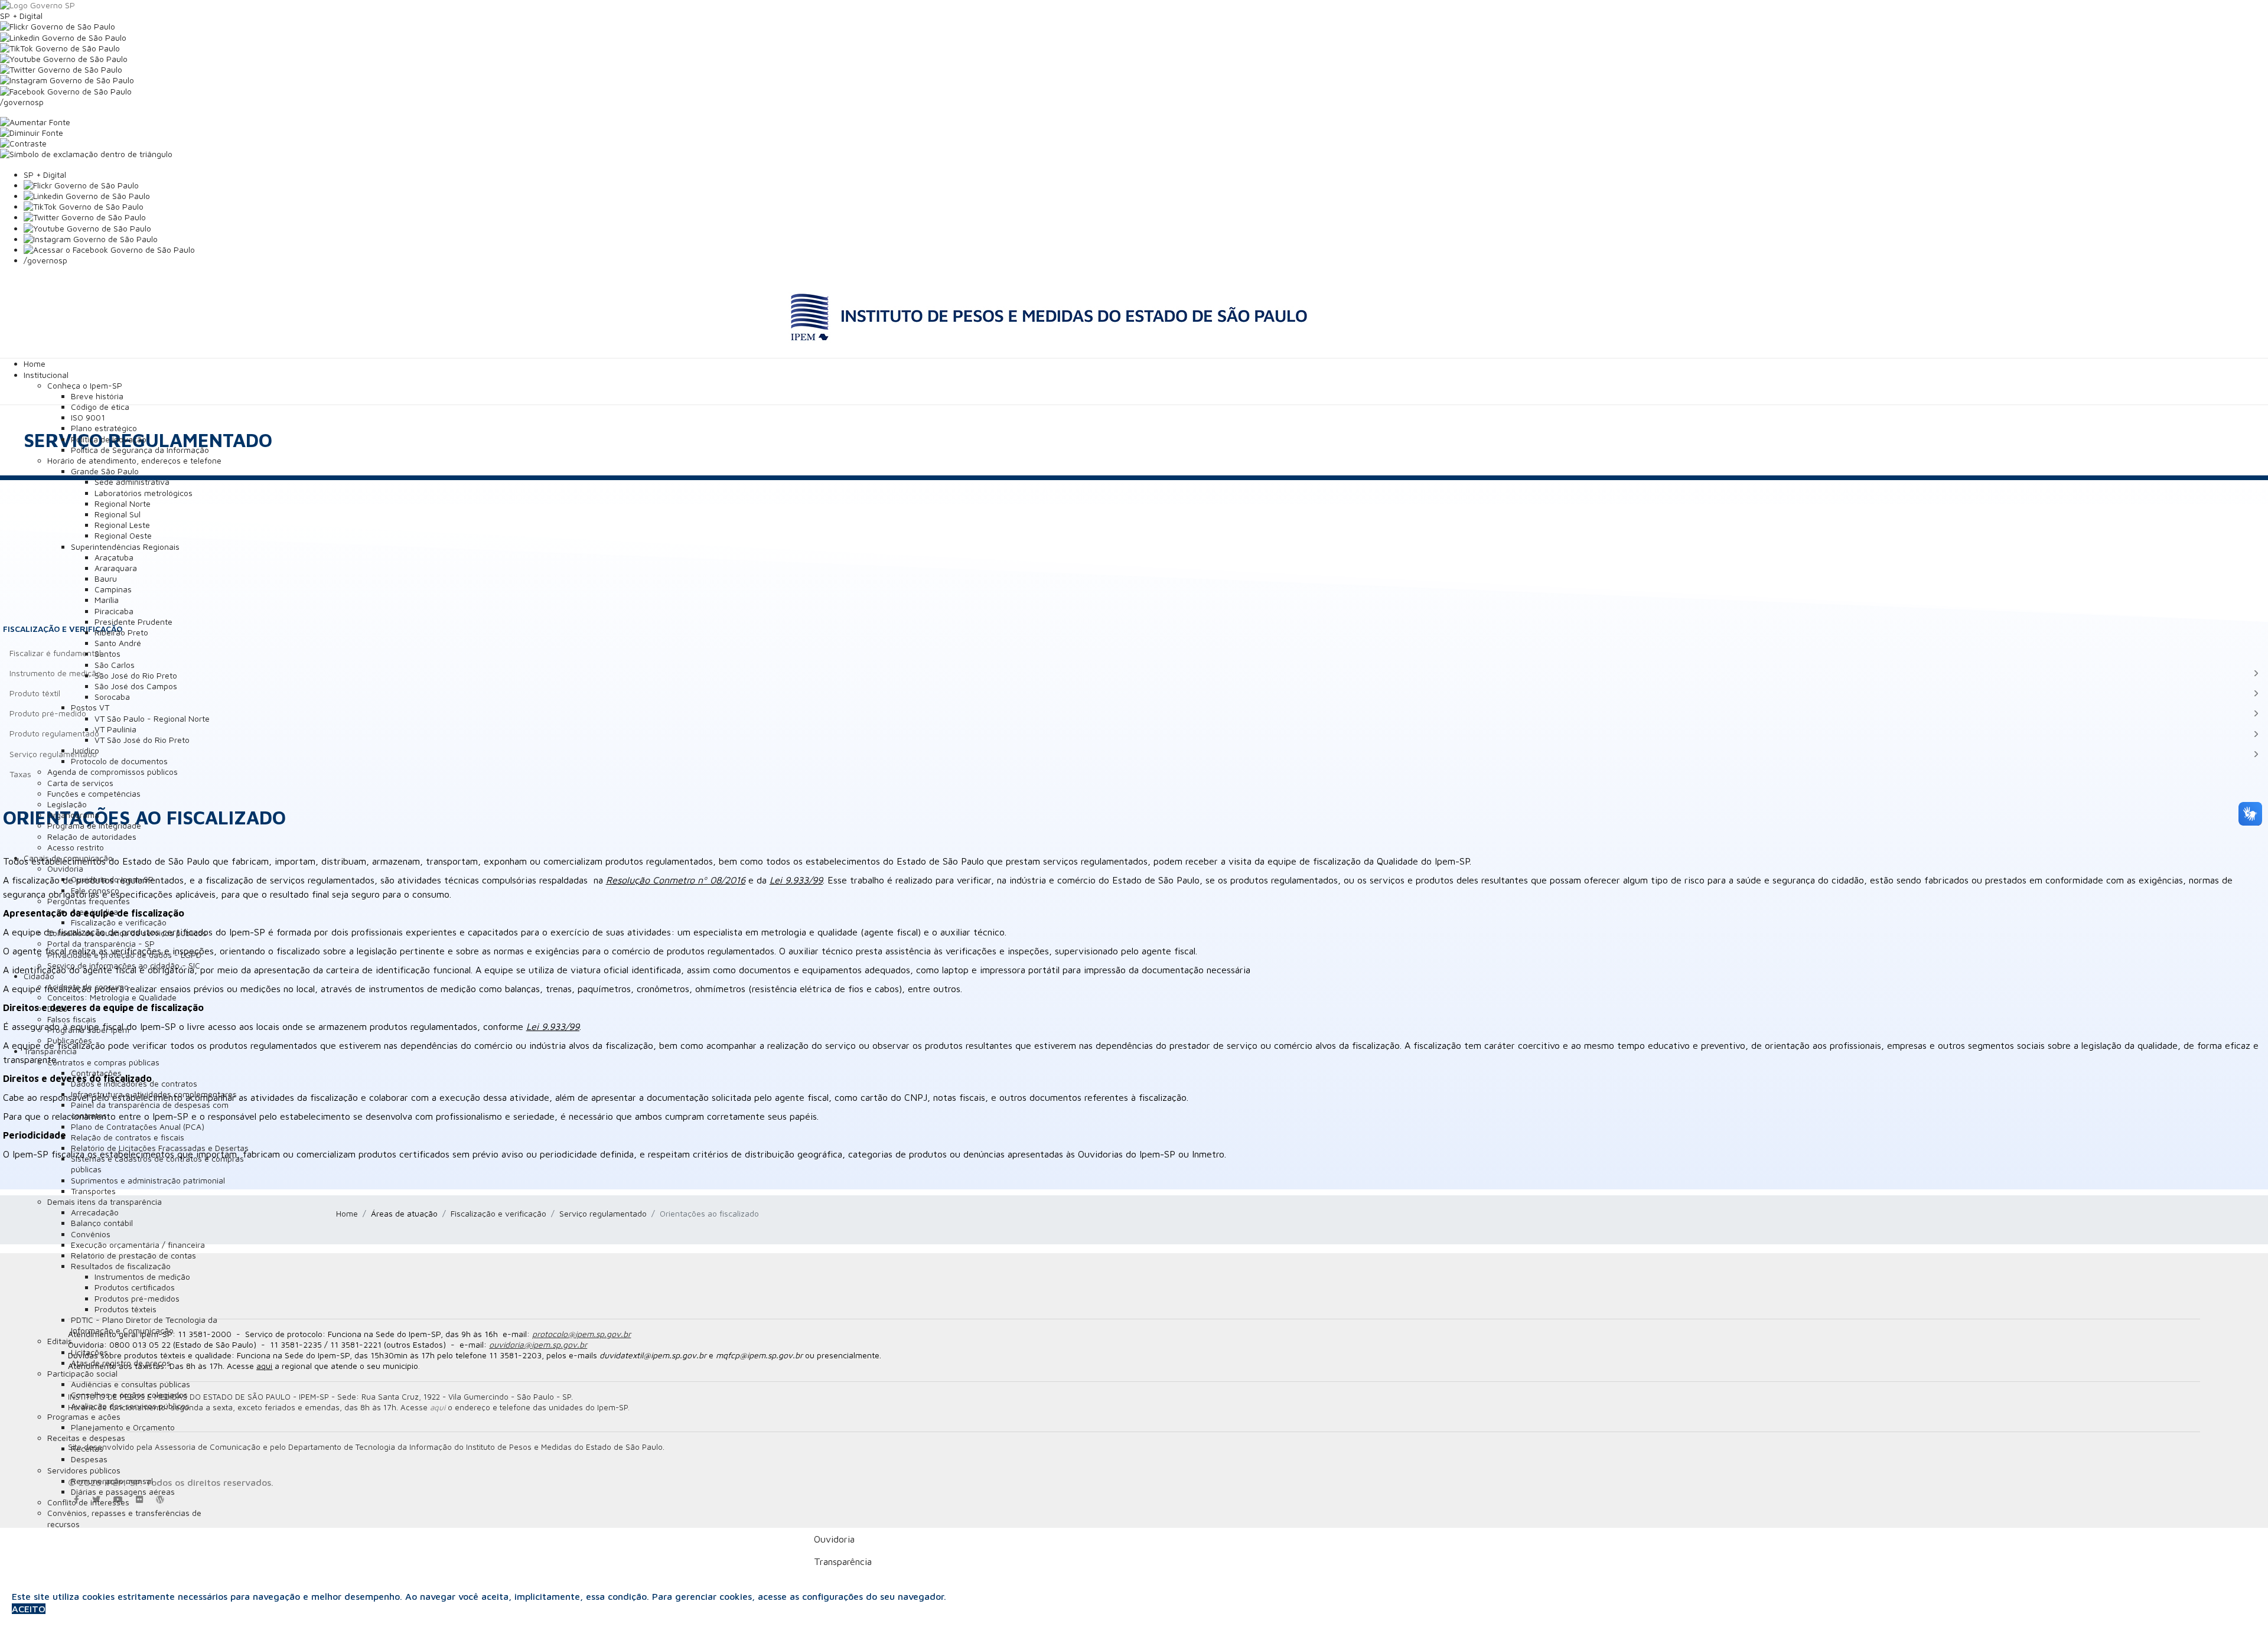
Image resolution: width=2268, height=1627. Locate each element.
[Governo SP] (1134, 5)
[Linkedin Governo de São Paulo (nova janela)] (1134, 38)
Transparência (843, 1561)
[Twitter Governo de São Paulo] (1146, 217)
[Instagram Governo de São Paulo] (1134, 80)
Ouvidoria (834, 1539)
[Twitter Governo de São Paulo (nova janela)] (1134, 70)
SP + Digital (21, 16)
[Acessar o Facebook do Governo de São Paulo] (1146, 250)
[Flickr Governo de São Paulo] (1146, 185)
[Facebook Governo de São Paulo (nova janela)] (1134, 92)
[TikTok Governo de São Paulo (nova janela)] (1134, 48)
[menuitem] (35, 363)
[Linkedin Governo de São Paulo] (1146, 196)
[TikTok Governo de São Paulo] (1146, 207)
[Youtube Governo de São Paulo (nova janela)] (1134, 59)
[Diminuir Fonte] (1134, 133)
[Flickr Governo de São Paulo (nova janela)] (1134, 27)
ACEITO (29, 1609)
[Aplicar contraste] (1134, 144)
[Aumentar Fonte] (1134, 122)
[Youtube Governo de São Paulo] (1146, 229)
